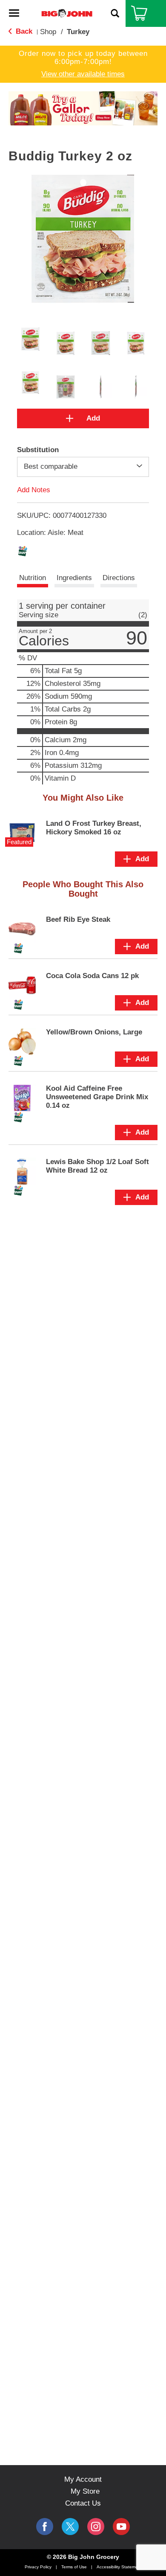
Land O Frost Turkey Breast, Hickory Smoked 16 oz (94, 828)
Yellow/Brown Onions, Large (94, 1032)
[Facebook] (45, 2527)
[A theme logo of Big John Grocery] (67, 13)
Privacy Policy (38, 2567)
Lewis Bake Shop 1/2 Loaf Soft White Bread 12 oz (97, 1166)
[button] (78, 112)
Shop (48, 32)
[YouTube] (96, 2527)
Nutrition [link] (33, 578)
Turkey (78, 32)
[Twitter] (70, 2527)
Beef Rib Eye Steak (78, 919)
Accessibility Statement (119, 2567)
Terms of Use (74, 2567)
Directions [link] (119, 578)
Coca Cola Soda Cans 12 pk (92, 976)
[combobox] (83, 467)
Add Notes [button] (34, 489)
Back (23, 31)
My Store (85, 2491)
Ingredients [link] (74, 578)
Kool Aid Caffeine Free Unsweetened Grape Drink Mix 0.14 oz (97, 1097)
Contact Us (83, 2503)
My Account (83, 2479)
